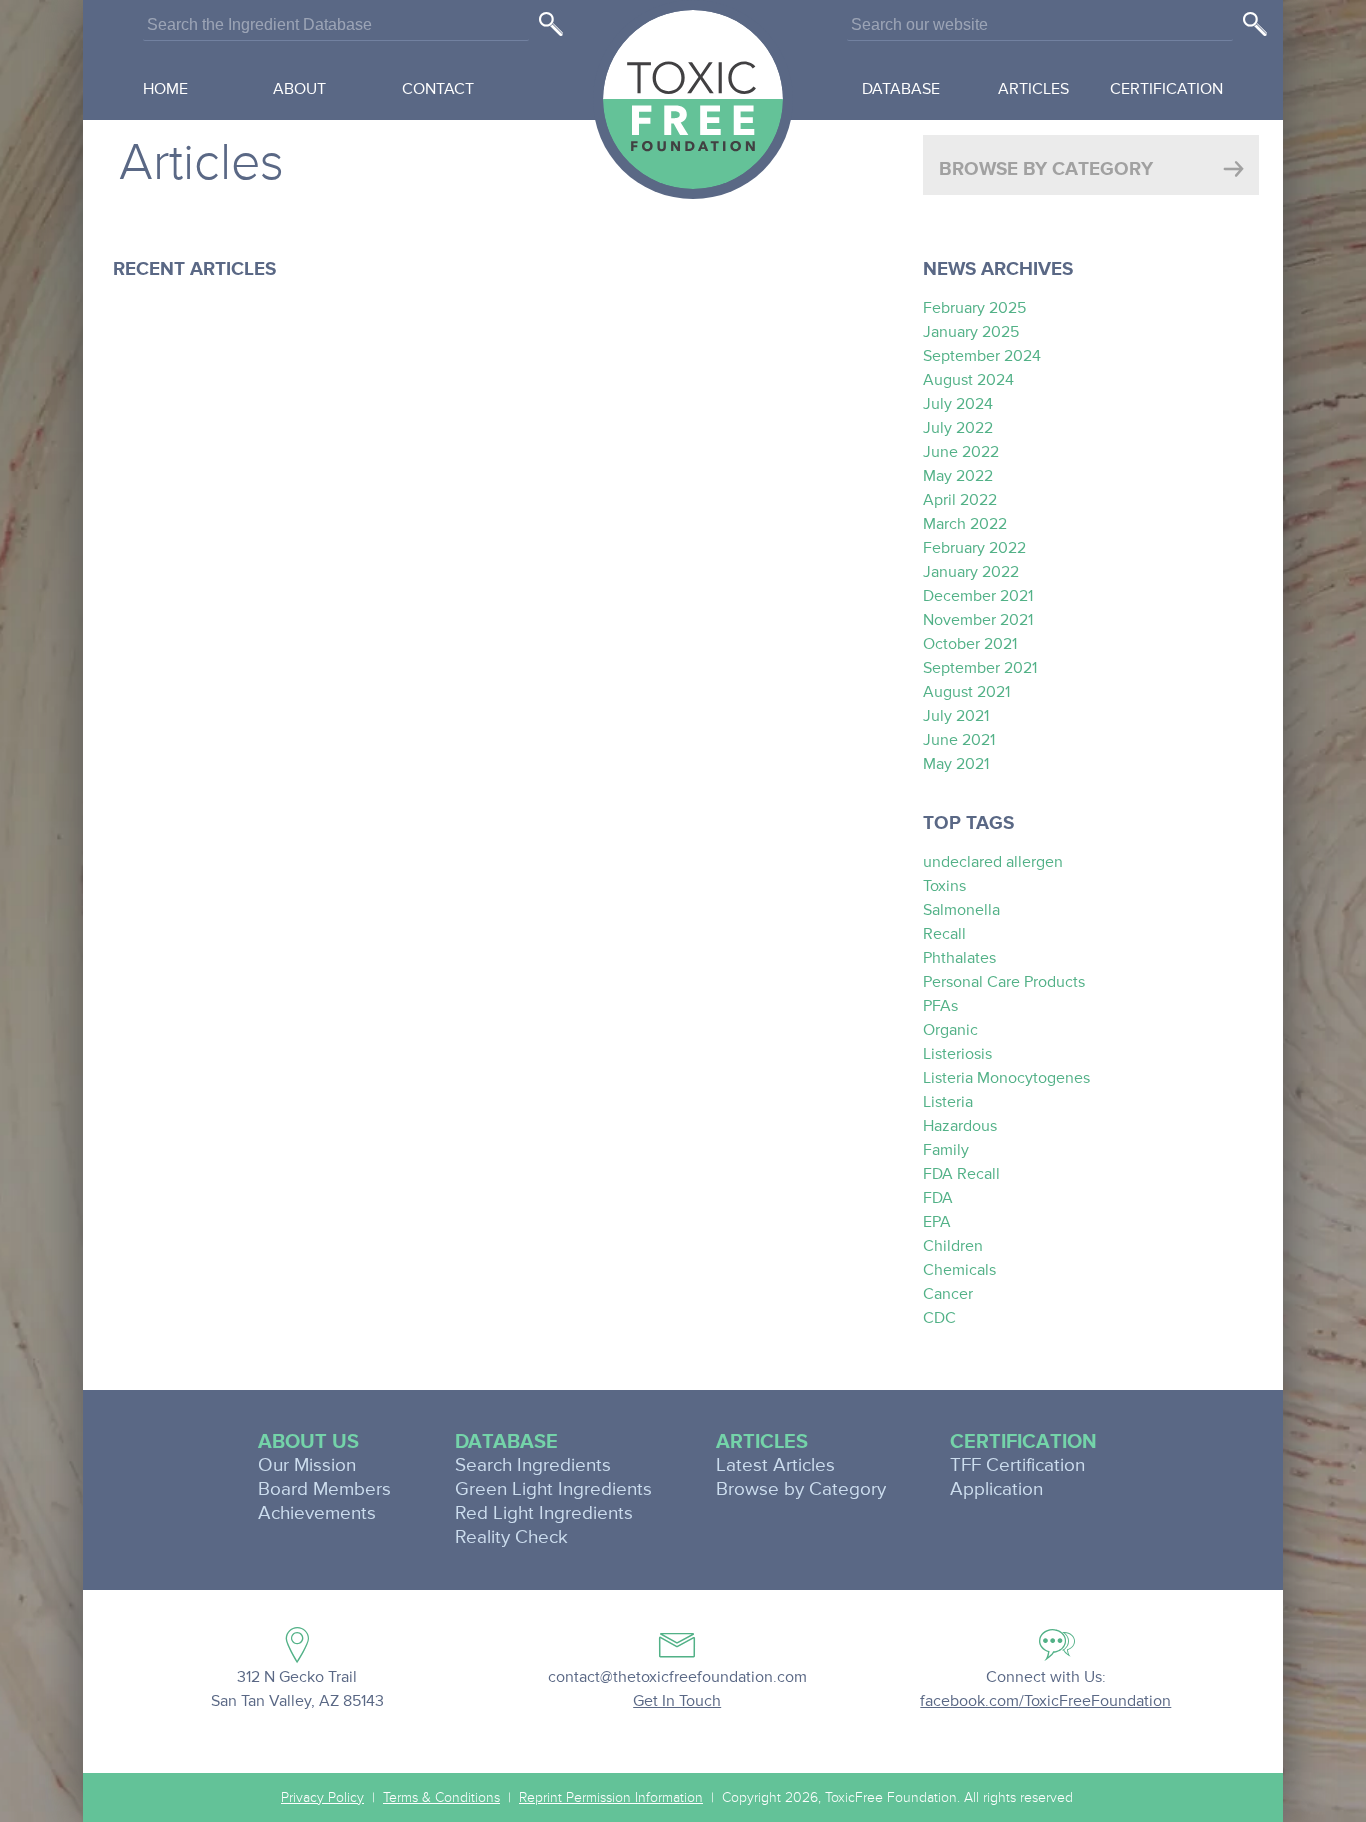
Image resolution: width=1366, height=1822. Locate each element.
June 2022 (961, 452)
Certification (1166, 89)
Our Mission (307, 1465)
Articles (1033, 89)
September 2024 (982, 356)
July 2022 (958, 428)
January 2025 (971, 332)
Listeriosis (957, 1054)
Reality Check (511, 1537)
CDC (939, 1318)
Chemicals (959, 1270)
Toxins (944, 886)
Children (953, 1246)
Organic (950, 1030)
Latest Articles (775, 1465)
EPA (937, 1222)
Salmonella (961, 910)
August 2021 (966, 692)
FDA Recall (961, 1174)
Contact (438, 89)
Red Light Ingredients (544, 1513)
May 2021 (956, 764)
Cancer (948, 1294)
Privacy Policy (322, 1798)
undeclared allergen (993, 862)
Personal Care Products (1004, 982)
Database (901, 89)
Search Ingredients (533, 1465)
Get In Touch (677, 1701)
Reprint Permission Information (611, 1798)
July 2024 (958, 404)
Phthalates (959, 958)
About (299, 89)
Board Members (324, 1489)
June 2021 (959, 740)
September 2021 (980, 668)
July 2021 (956, 716)
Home (165, 89)
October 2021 (970, 644)
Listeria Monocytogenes (1006, 1078)
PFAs (940, 1006)
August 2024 (968, 380)
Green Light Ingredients (553, 1489)
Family (946, 1150)
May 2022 (958, 476)
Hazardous (960, 1126)
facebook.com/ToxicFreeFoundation (1045, 1701)
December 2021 (978, 596)
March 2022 (965, 524)
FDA (938, 1198)
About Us (308, 1442)
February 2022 (974, 548)
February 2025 (974, 308)
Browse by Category (801, 1489)
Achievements (317, 1513)
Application (996, 1489)
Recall (944, 934)
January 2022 (971, 572)
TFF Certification (1017, 1465)
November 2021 (978, 620)
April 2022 (960, 500)
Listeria (948, 1102)
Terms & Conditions (441, 1798)
